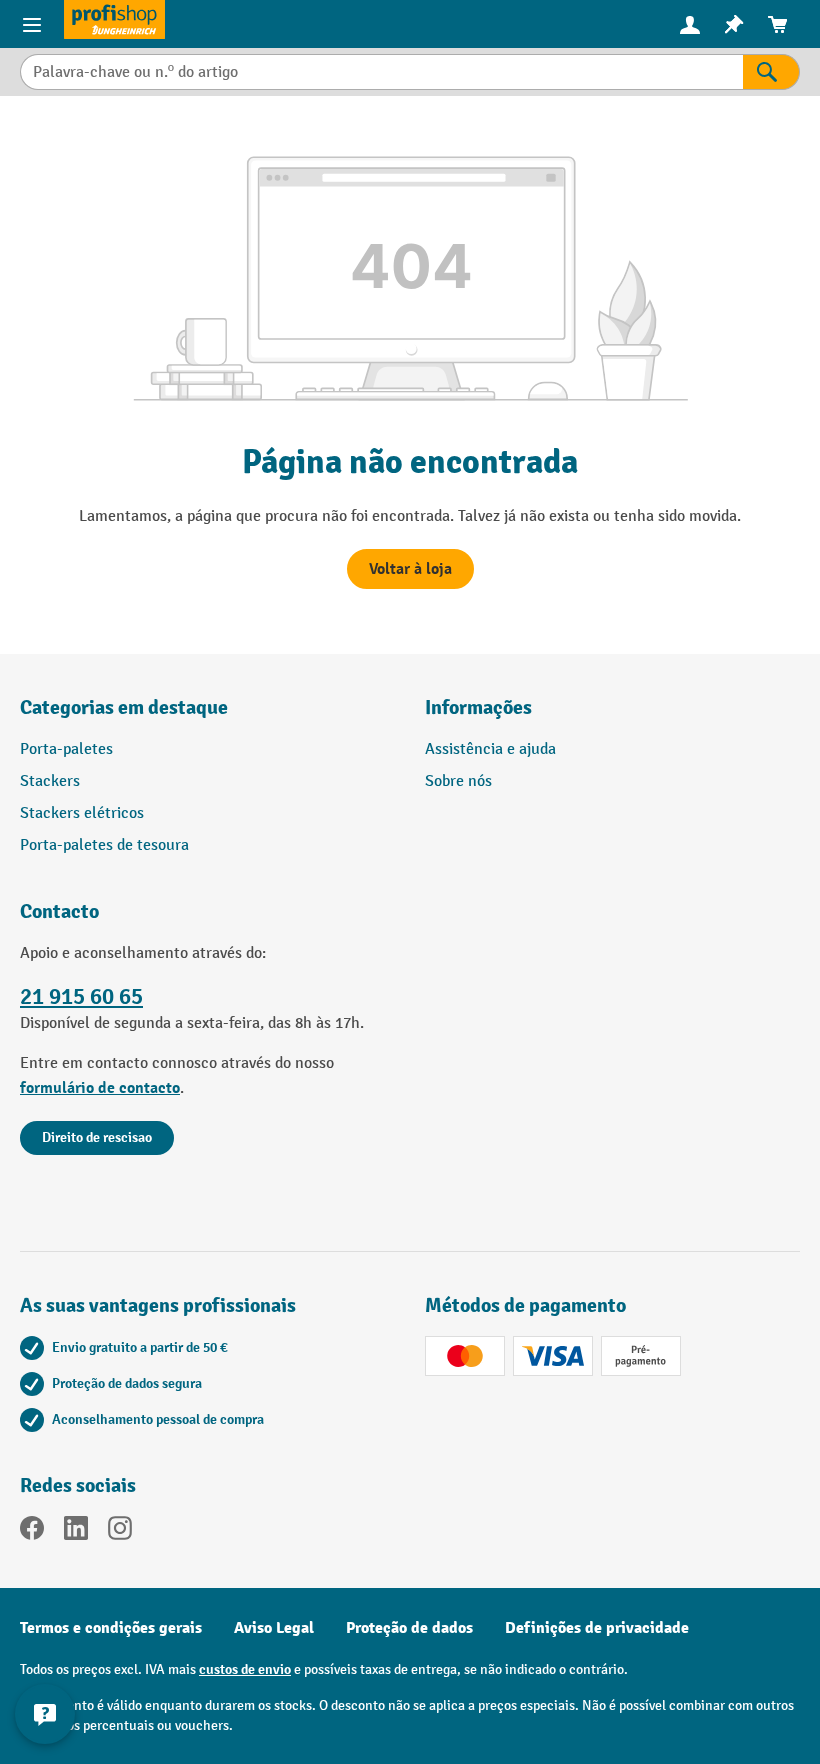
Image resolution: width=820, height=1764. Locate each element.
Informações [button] (478, 707)
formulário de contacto (100, 1088)
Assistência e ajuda (490, 749)
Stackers (50, 781)
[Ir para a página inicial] (114, 19)
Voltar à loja (410, 569)
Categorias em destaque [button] (124, 707)
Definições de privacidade (597, 1628)
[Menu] (32, 24)
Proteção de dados (409, 1628)
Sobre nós (458, 781)
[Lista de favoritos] (734, 24)
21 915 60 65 (81, 997)
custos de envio (245, 1669)
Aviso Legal (274, 1628)
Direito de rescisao (97, 1137)
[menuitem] (690, 24)
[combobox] (381, 72)
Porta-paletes (66, 749)
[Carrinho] (778, 24)
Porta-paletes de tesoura (104, 845)
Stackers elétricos (82, 813)
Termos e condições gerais (111, 1628)
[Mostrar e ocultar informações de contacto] (45, 1714)
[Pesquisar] (771, 72)
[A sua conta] (690, 24)
